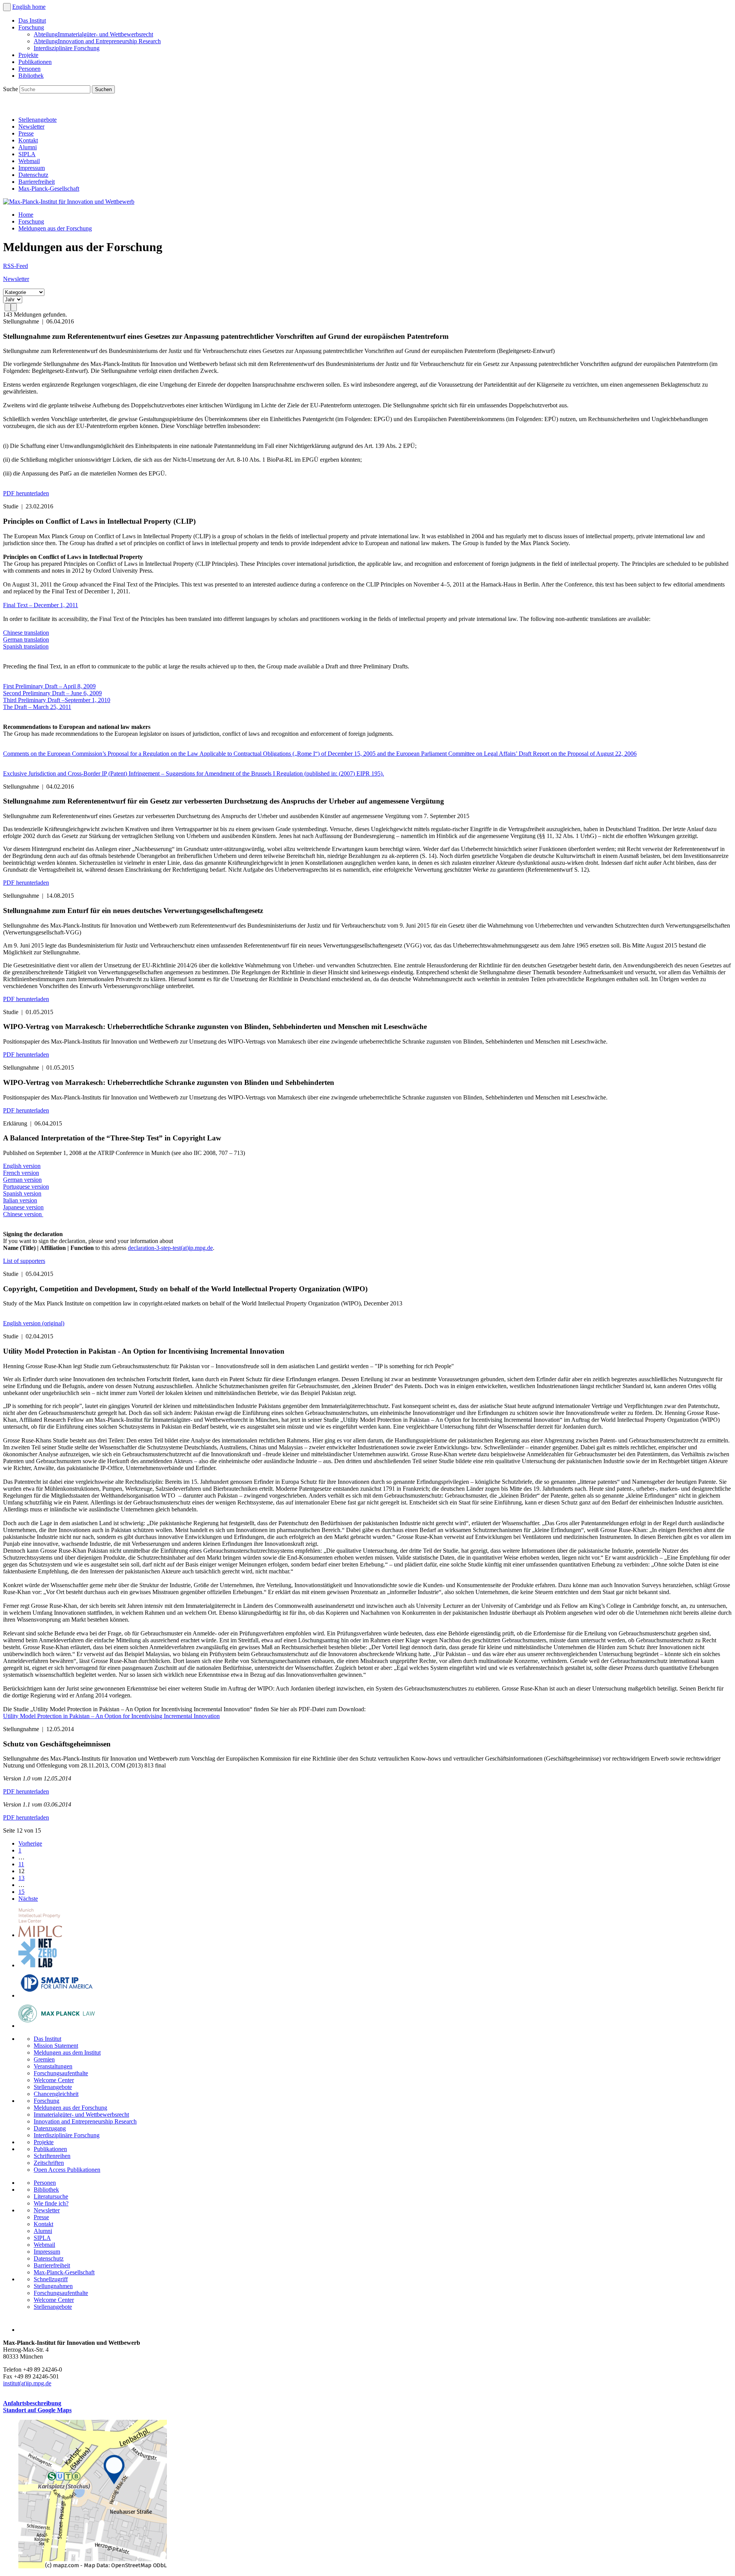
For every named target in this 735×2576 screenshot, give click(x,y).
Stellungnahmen (53, 2286)
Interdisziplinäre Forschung (67, 48)
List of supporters (24, 1261)
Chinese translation (26, 633)
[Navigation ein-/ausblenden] (7, 7)
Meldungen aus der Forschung (55, 228)
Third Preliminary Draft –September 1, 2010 (57, 700)
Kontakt (28, 140)
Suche (11, 89)
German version (22, 1180)
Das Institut (32, 20)
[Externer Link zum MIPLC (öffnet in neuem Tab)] (40, 1935)
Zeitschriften (49, 2163)
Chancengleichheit (56, 2094)
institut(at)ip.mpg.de (27, 2383)
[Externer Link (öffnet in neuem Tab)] (93, 2566)
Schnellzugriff (51, 2279)
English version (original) (34, 1323)
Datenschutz (33, 175)
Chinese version (23, 1214)
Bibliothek (31, 76)
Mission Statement (56, 2046)
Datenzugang (50, 2128)
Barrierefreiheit (37, 182)
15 (21, 1892)
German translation (26, 640)
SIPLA (27, 154)
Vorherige (30, 1843)
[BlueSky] (28, 107)
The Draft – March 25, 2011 (37, 707)
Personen (29, 69)
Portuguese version (26, 1187)
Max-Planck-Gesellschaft (49, 189)
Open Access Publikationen (67, 2170)
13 (21, 1878)
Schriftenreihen (52, 2156)
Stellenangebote (38, 120)
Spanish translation (26, 646)
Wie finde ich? (51, 2203)
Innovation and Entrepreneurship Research (97, 41)
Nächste (28, 1899)
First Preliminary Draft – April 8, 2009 (49, 686)
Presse (26, 133)
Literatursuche (51, 2196)
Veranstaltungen (53, 2066)
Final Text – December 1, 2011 (41, 605)
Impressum (32, 168)
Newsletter (31, 127)
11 (21, 1864)
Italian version (20, 1200)
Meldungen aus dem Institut (67, 2052)
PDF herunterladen (26, 493)
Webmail (29, 161)
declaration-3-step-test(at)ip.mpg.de (170, 1248)
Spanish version (22, 1193)
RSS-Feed (16, 266)
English (22, 7)
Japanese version (23, 1207)
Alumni (28, 147)
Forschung (31, 27)
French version (21, 1173)
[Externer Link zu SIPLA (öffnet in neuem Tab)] (57, 1995)
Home (26, 215)
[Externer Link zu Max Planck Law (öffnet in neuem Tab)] (57, 2026)
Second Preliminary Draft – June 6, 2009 (52, 693)
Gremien (44, 2059)
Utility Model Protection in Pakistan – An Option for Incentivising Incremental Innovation (111, 1716)
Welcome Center (54, 2080)
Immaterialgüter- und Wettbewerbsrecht (93, 34)
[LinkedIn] (11, 107)
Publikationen (35, 62)
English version (22, 1166)
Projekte (28, 55)
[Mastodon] (44, 107)
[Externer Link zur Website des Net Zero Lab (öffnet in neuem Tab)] (38, 1965)
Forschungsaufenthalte (61, 2073)
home (39, 7)
